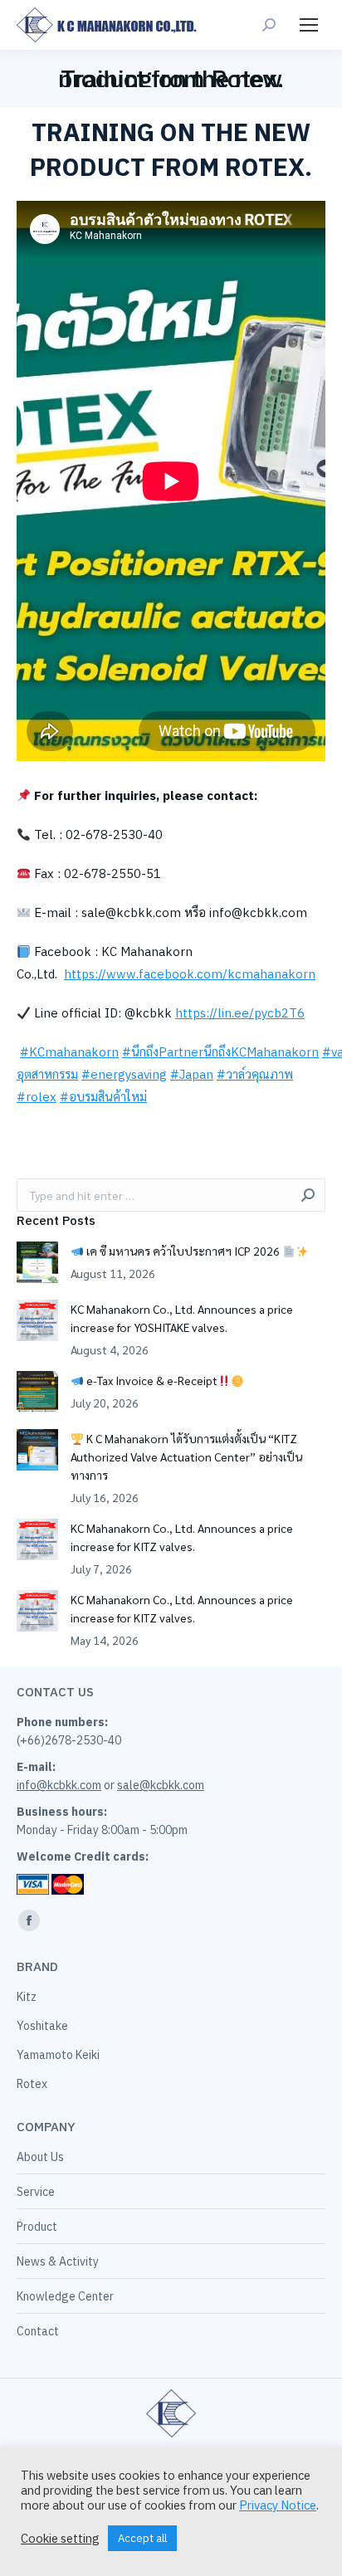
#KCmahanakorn (69, 1052)
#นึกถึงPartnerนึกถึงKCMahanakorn (220, 1052)
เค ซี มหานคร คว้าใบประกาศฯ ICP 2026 (183, 1251)
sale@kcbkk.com (161, 1785)
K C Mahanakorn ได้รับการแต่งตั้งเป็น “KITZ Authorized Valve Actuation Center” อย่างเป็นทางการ (186, 1456)
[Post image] (37, 1262)
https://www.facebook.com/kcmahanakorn (190, 974)
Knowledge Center (65, 2296)
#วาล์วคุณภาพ (255, 1074)
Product (37, 2227)
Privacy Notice (278, 2505)
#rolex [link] (37, 1097)
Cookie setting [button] (60, 2539)
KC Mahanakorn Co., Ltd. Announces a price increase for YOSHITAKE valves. (182, 1318)
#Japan (192, 1074)
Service (36, 2192)
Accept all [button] (142, 2538)
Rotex (32, 2084)
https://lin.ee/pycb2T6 (240, 1013)
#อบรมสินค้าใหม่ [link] (103, 1097)
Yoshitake (42, 2026)
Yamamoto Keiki (58, 2055)
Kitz (27, 1997)
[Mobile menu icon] (309, 25)
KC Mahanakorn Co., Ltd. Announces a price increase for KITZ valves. (182, 1537)
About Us (40, 2157)
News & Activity (58, 2261)
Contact (38, 2331)
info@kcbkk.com (59, 1785)
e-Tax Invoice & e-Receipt (151, 1380)
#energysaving (124, 1074)
